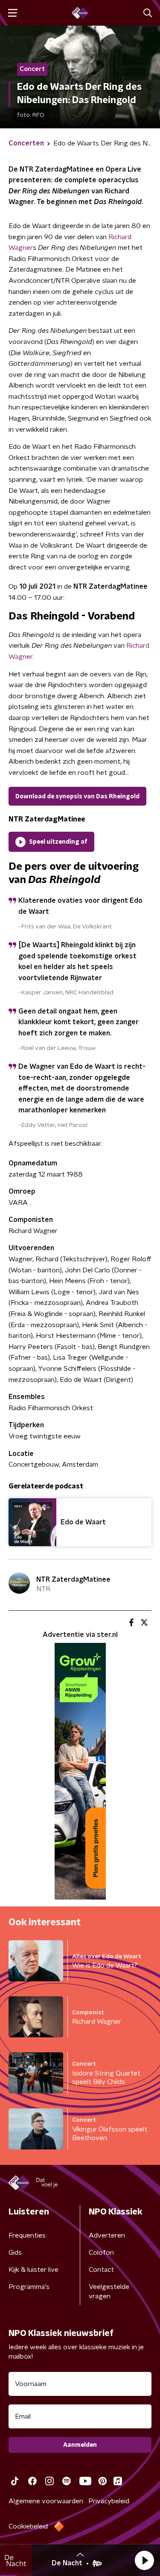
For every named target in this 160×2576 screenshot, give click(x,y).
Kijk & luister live (33, 2270)
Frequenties (27, 2235)
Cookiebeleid (28, 2526)
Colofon (101, 2253)
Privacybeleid (109, 2501)
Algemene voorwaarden (46, 2501)
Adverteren (107, 2235)
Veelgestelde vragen (109, 2291)
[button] (144, 2560)
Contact (101, 2270)
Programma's (29, 2287)
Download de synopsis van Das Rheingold (77, 797)
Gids (15, 2253)
